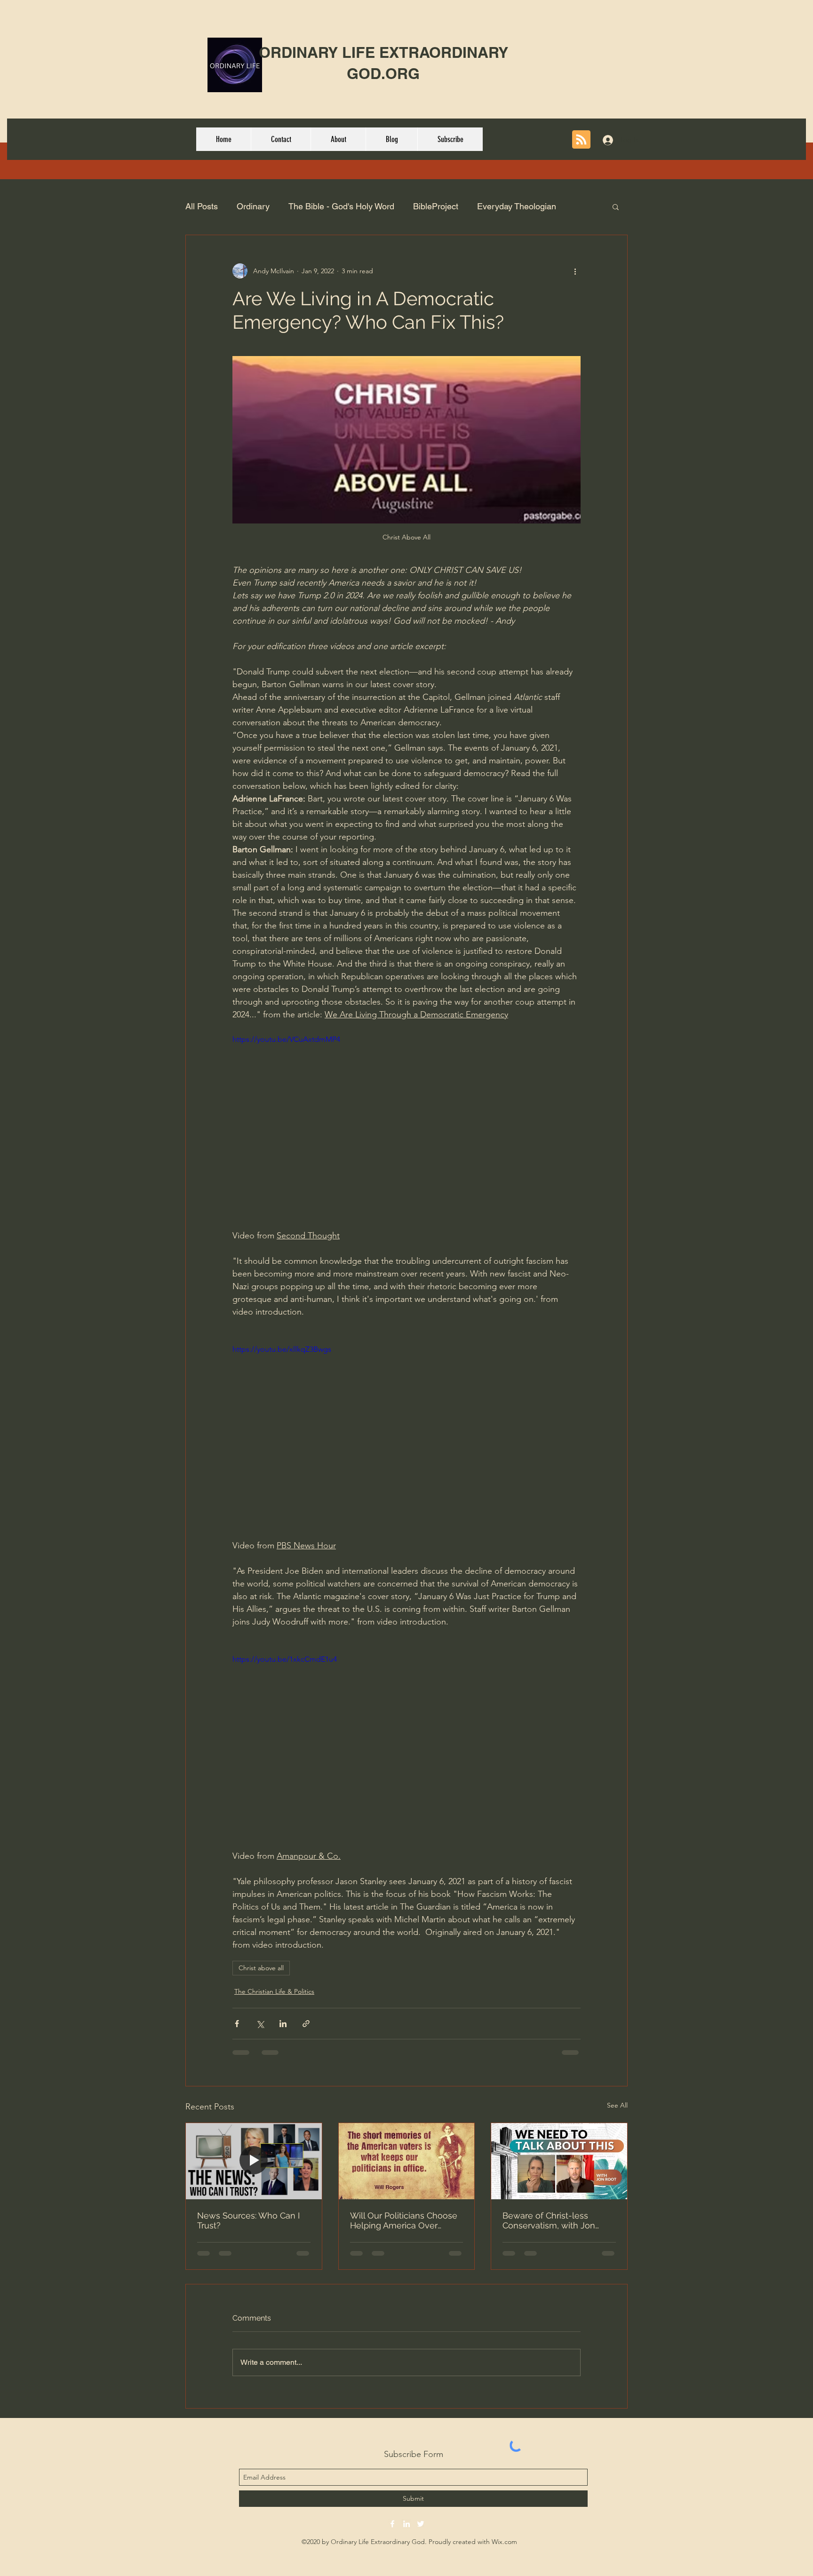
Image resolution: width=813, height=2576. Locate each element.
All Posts (202, 206)
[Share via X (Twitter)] (260, 2024)
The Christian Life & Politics (274, 1991)
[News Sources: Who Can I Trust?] (254, 2161)
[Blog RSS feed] (581, 140)
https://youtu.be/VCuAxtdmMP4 (286, 1039)
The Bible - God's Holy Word (341, 206)
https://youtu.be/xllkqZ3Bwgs (282, 1349)
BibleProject (436, 206)
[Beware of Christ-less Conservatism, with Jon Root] (559, 2161)
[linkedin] (406, 2524)
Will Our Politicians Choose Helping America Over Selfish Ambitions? (404, 2220)
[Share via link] (306, 2024)
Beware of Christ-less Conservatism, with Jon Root (549, 2220)
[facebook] (392, 2524)
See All (617, 2105)
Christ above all (261, 1968)
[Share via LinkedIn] (283, 2024)
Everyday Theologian (517, 206)
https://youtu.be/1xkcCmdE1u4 (285, 1659)
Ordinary (253, 206)
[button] (616, 206)
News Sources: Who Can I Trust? (248, 2220)
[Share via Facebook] (237, 2024)
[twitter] (421, 2524)
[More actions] (575, 271)
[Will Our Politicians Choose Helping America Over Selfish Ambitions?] (407, 2161)
